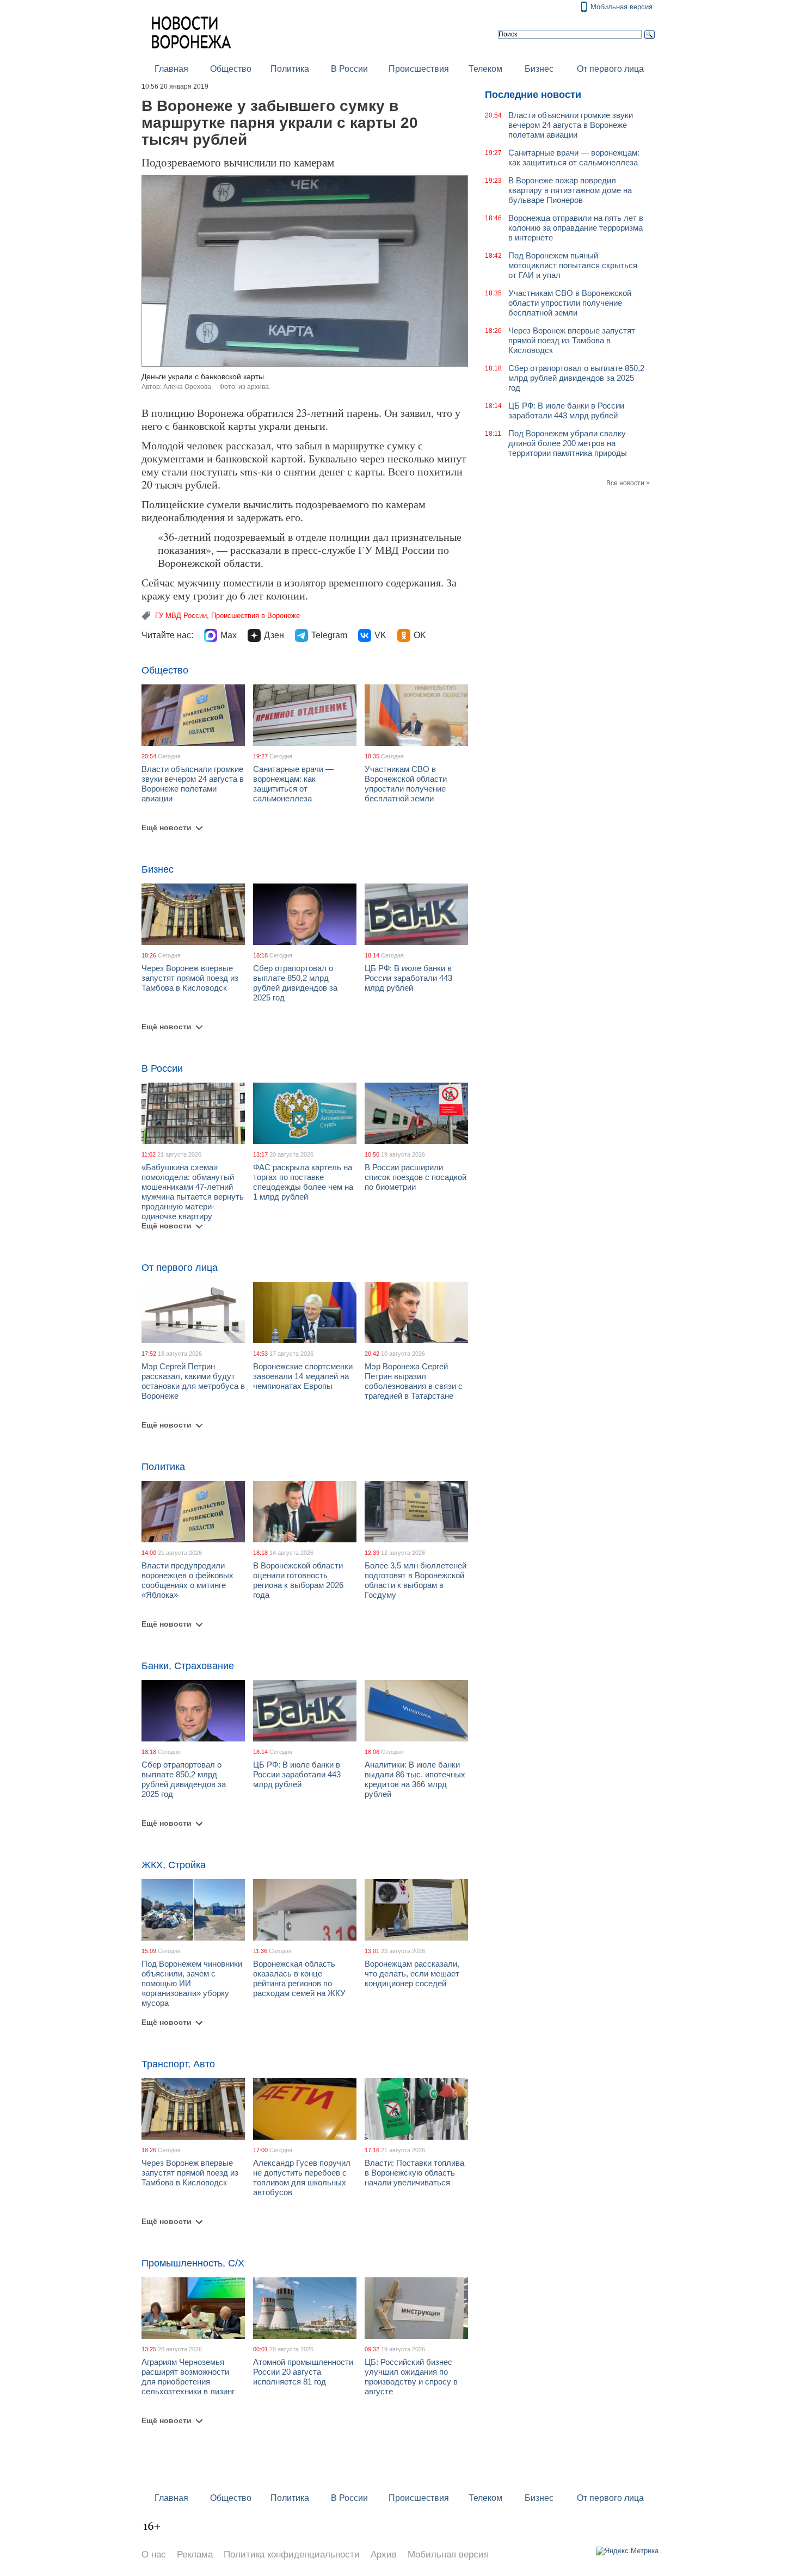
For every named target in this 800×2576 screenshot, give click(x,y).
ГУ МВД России (181, 616)
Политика (290, 69)
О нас (154, 2555)
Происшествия (419, 69)
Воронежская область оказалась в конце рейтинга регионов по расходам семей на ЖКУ (299, 1978)
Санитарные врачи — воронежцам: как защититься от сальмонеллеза (293, 784)
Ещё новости (167, 827)
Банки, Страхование (188, 1666)
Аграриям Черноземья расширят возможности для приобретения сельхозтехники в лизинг (188, 2377)
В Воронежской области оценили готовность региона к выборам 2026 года (298, 1580)
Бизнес (539, 69)
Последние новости (533, 95)
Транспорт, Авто (178, 2064)
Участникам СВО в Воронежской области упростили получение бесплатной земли (406, 784)
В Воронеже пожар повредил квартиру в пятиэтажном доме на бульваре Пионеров (570, 190)
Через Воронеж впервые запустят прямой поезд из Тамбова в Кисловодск (190, 978)
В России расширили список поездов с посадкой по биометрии (416, 1177)
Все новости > (628, 483)
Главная (171, 69)
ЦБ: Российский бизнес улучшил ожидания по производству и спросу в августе (411, 2377)
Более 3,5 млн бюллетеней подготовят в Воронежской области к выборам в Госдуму (416, 1580)
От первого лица (610, 69)
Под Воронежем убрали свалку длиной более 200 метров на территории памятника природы (568, 443)
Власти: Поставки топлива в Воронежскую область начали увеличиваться (414, 2173)
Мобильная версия (621, 7)
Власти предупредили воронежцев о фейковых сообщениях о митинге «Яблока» (187, 1580)
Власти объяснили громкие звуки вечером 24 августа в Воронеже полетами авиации (193, 784)
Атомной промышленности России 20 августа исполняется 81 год (303, 2372)
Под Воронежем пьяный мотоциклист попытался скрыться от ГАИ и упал (573, 265)
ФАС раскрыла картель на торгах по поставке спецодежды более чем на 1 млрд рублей (303, 1182)
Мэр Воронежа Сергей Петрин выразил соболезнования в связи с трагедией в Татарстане (414, 1381)
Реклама (195, 2555)
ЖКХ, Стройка (174, 1865)
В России (349, 69)
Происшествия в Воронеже (256, 616)
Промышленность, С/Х (193, 2263)
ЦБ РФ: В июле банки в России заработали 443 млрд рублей (408, 978)
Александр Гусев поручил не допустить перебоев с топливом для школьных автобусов (302, 2177)
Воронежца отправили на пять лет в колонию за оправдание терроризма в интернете (576, 228)
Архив (384, 2555)
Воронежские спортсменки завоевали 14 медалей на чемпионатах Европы (303, 1376)
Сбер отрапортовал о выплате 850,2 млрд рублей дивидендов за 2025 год (295, 983)
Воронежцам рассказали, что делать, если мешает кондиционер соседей (412, 1973)
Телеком (485, 69)
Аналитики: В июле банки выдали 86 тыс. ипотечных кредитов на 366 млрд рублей (415, 1779)
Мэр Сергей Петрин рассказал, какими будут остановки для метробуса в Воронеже (193, 1381)
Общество (231, 69)
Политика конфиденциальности (292, 2555)
